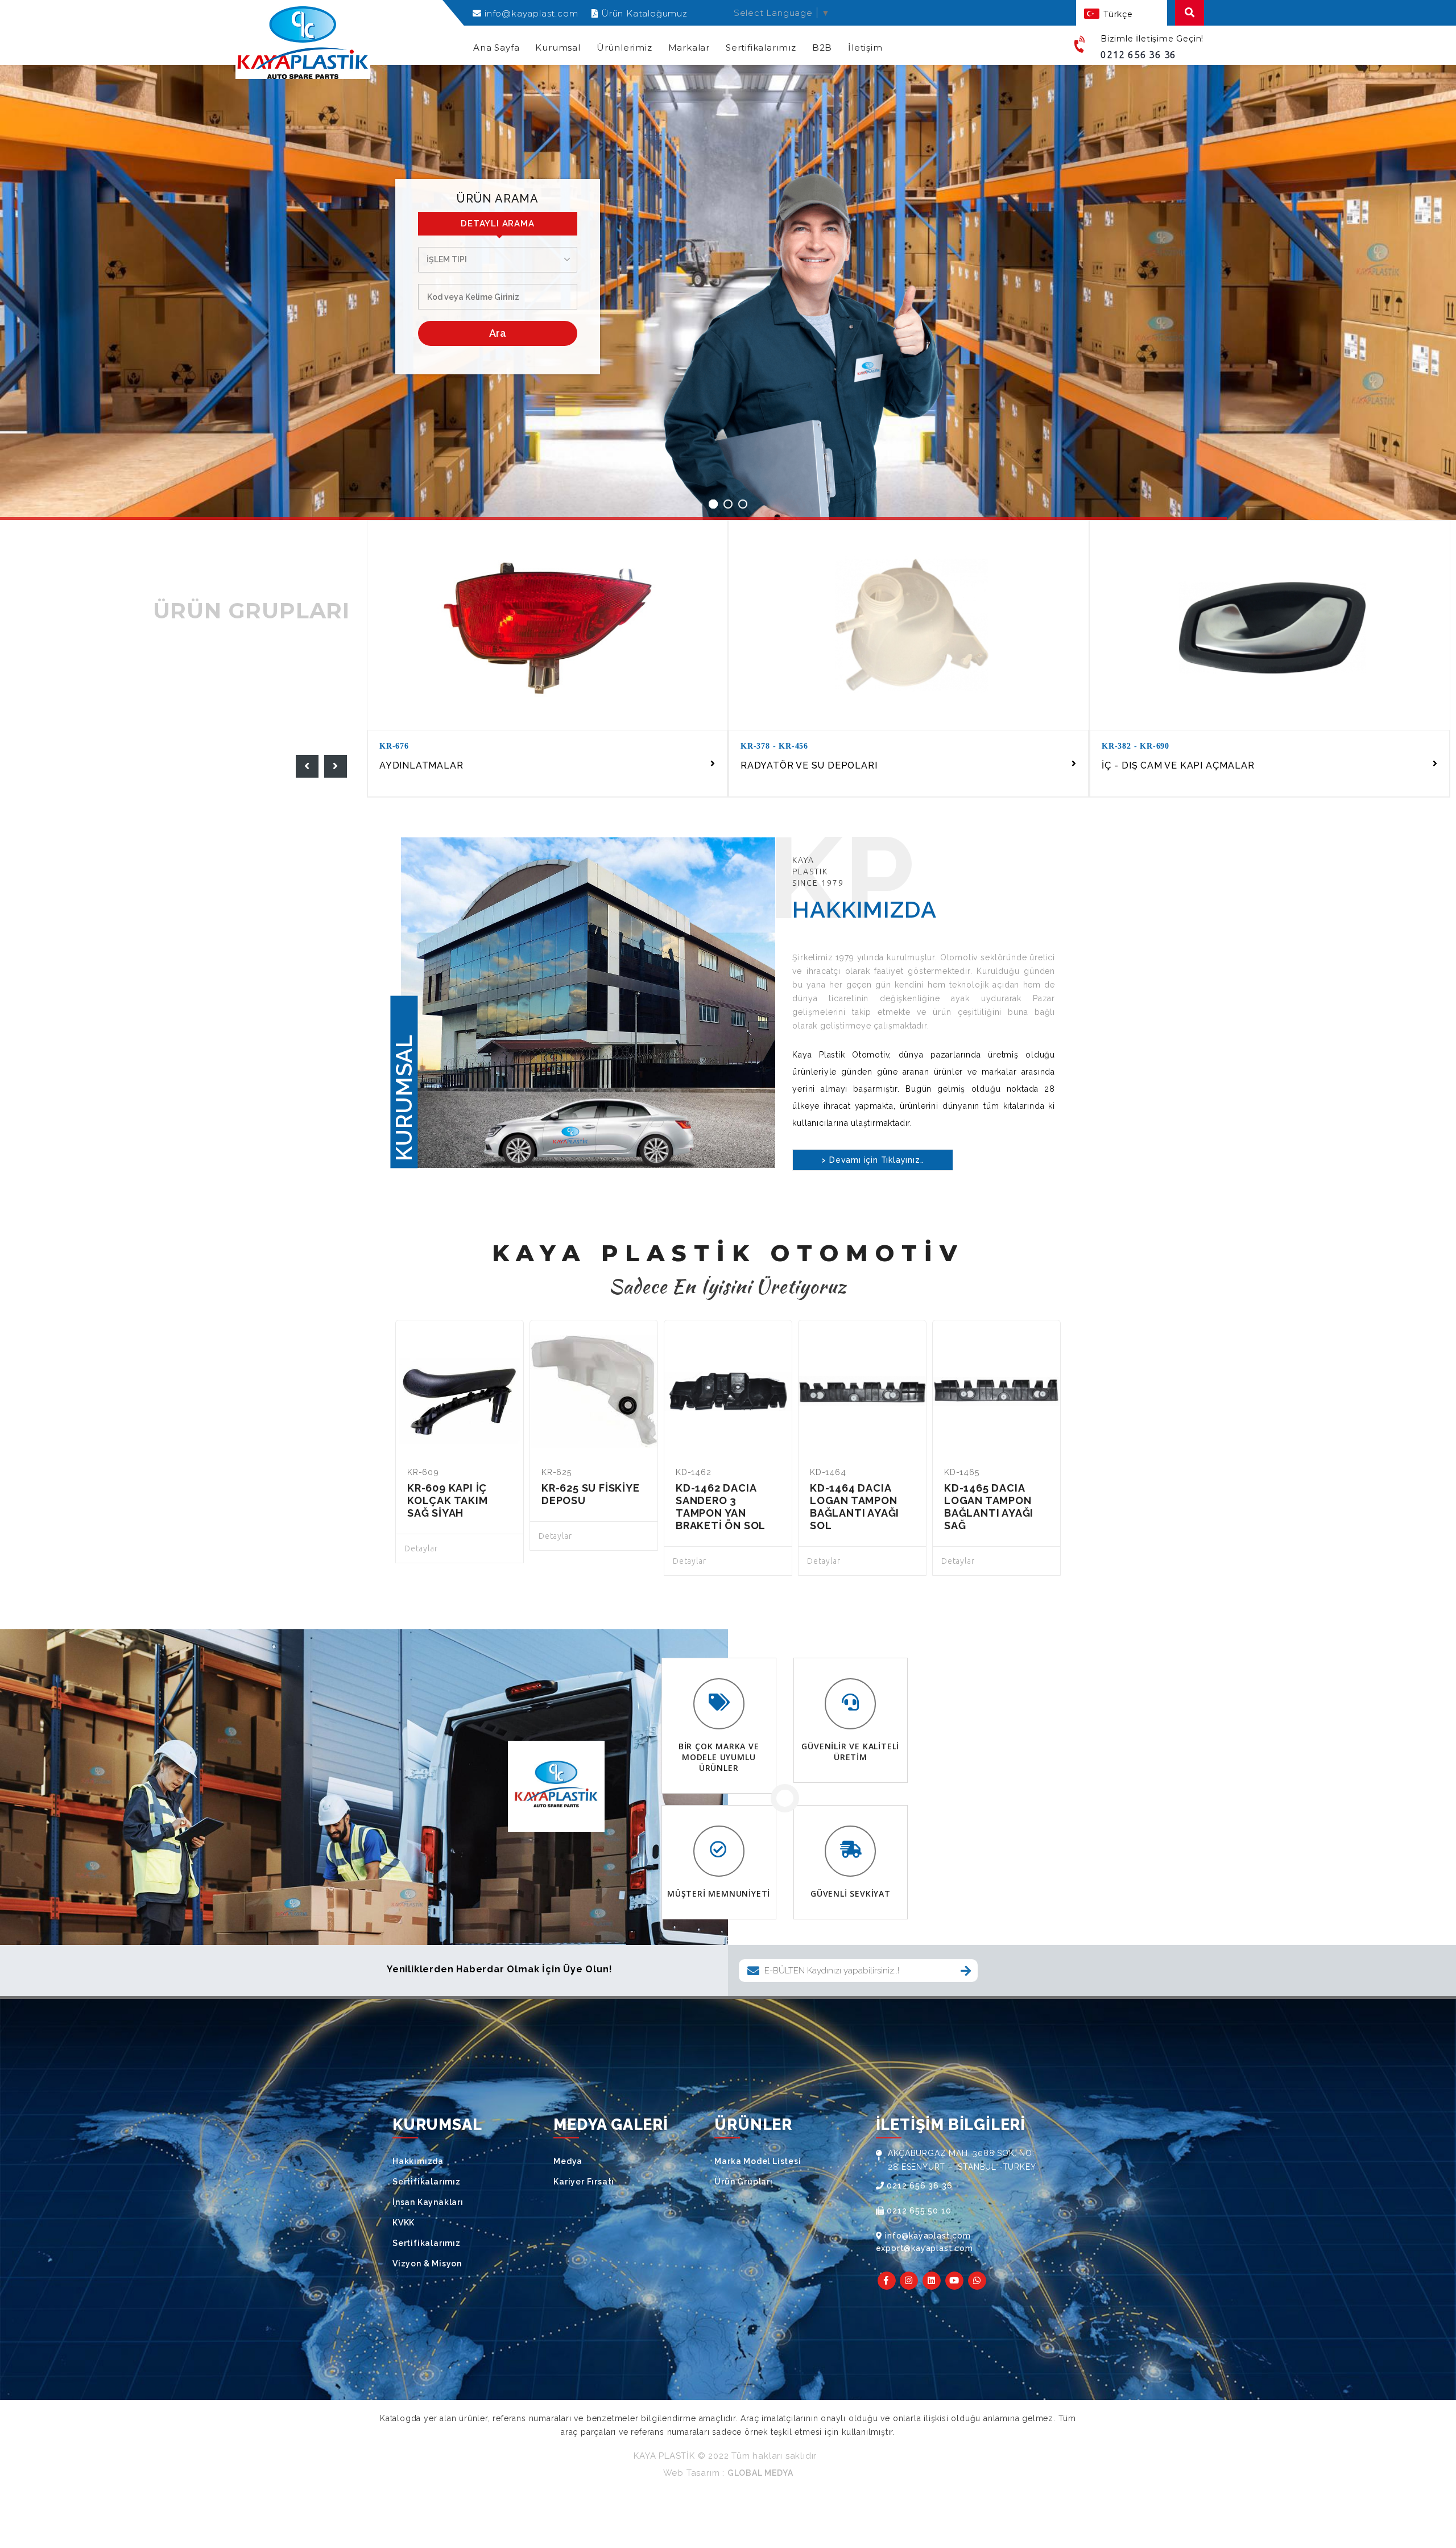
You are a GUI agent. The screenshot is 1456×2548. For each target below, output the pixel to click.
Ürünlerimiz (624, 48)
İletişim (865, 48)
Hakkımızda (418, 2161)
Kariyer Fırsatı (584, 2182)
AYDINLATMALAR (421, 765)
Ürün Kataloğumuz (643, 13)
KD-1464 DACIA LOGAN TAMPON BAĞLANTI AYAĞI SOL (586, 1507)
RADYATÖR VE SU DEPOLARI (809, 765)
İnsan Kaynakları (428, 2202)
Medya (568, 2161)
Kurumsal (558, 48)
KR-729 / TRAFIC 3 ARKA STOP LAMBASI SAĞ (994, 1500)
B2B (822, 48)
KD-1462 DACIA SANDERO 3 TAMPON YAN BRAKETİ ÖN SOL (452, 1507)
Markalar (689, 48)
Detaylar (421, 1561)
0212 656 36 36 (1138, 54)
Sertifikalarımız (761, 48)
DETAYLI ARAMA (497, 224)
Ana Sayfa (496, 48)
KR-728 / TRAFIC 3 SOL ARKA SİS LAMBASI (859, 1500)
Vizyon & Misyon (427, 2264)
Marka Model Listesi (758, 2161)
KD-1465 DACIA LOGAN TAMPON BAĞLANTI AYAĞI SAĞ (720, 1507)
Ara (498, 333)
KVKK (404, 2223)
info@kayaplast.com (530, 13)
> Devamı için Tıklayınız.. (873, 1160)
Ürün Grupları (743, 2182)
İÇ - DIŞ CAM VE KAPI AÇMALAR (1178, 765)
